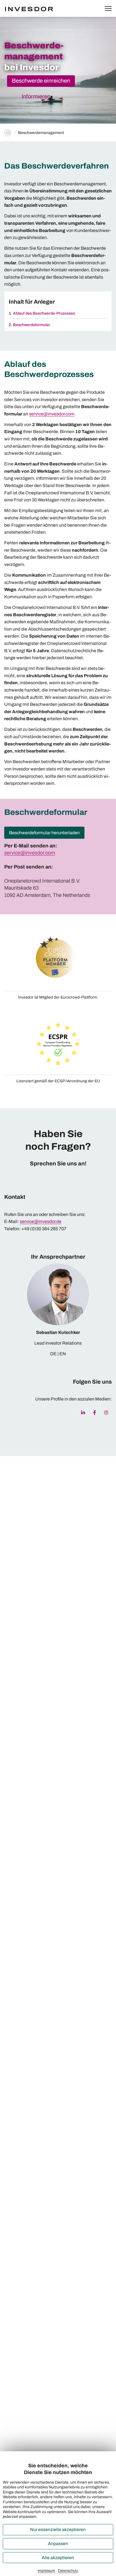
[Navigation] (108, 9)
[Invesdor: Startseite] (36, 8)
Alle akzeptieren (58, 2558)
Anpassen (58, 2544)
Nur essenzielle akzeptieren (58, 2530)
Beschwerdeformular (32, 325)
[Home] (8, 133)
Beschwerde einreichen (41, 81)
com (50, 853)
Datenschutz (68, 2571)
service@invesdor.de (41, 1221)
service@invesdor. (25, 853)
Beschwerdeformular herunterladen (44, 833)
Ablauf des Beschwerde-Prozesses (44, 313)
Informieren (36, 96)
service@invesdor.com (52, 414)
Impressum (46, 2571)
